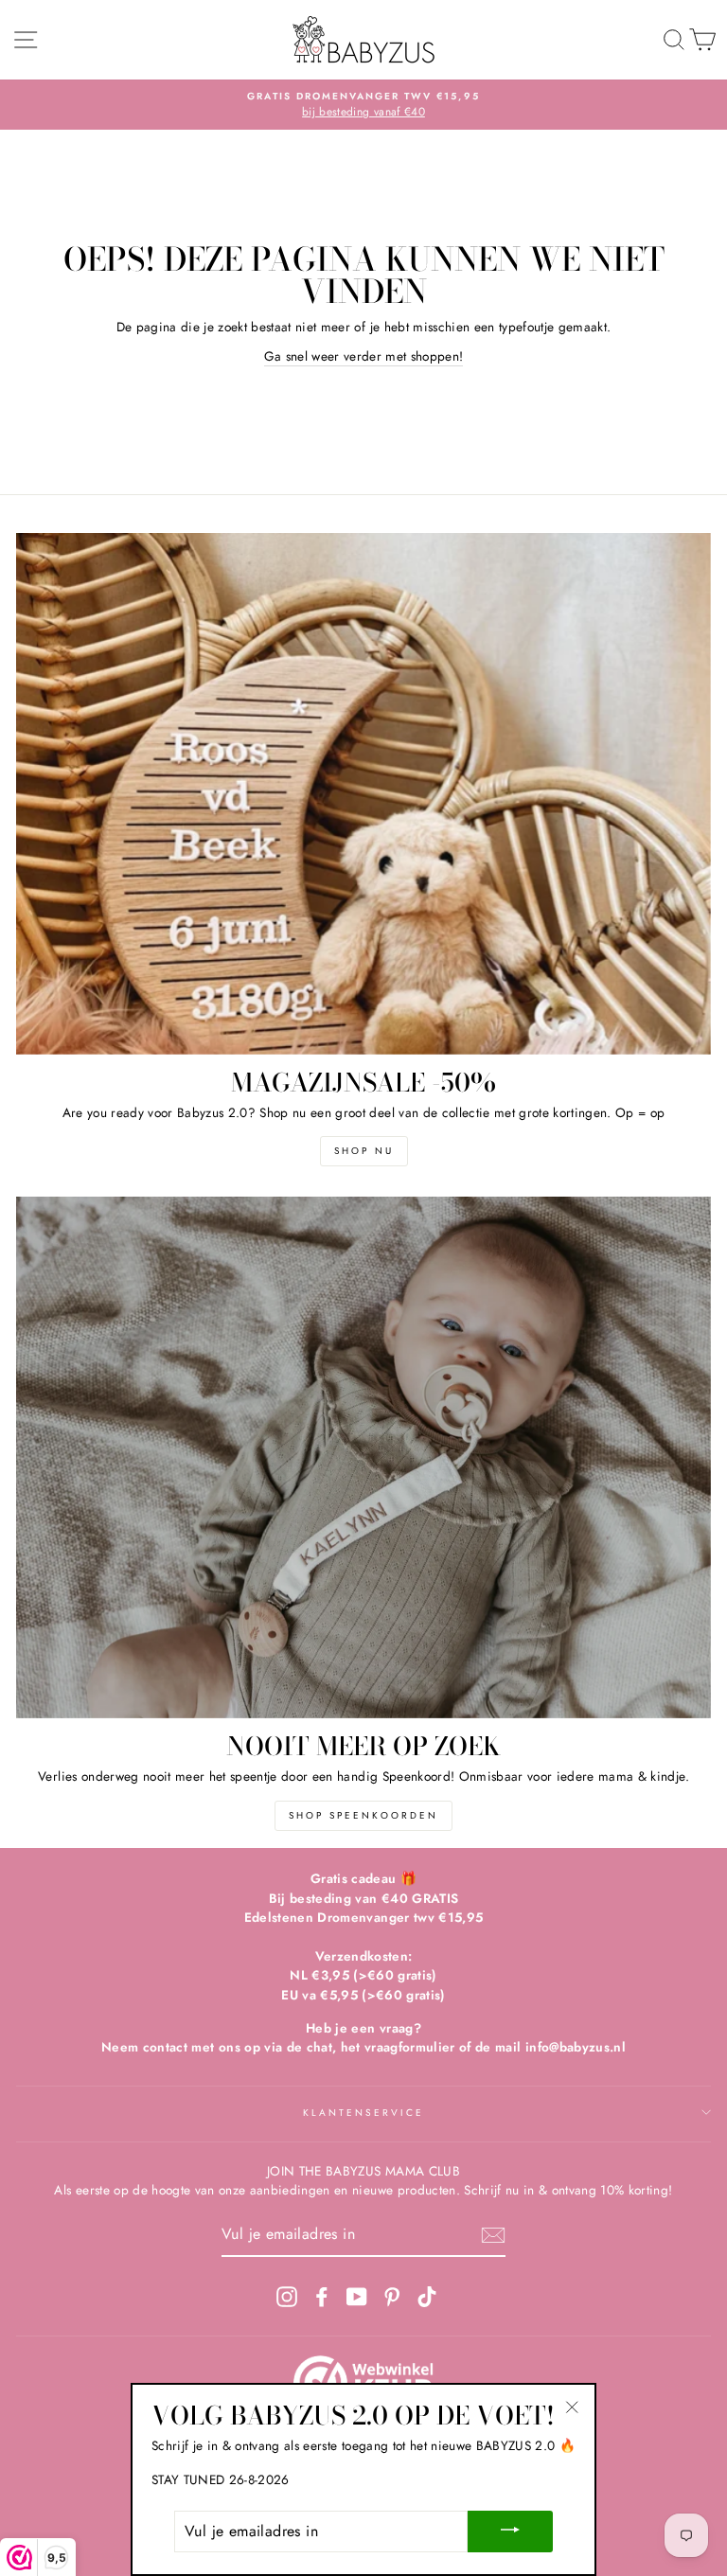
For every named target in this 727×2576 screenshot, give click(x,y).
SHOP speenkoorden (363, 1815)
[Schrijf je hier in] (493, 2235)
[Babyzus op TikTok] (427, 2296)
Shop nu (364, 1151)
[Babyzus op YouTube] (357, 2296)
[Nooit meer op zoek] (363, 1457)
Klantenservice (364, 2113)
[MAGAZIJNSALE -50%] (363, 794)
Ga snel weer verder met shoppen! (364, 356)
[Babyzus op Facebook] (322, 2296)
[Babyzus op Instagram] (287, 2296)
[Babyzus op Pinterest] (392, 2296)
